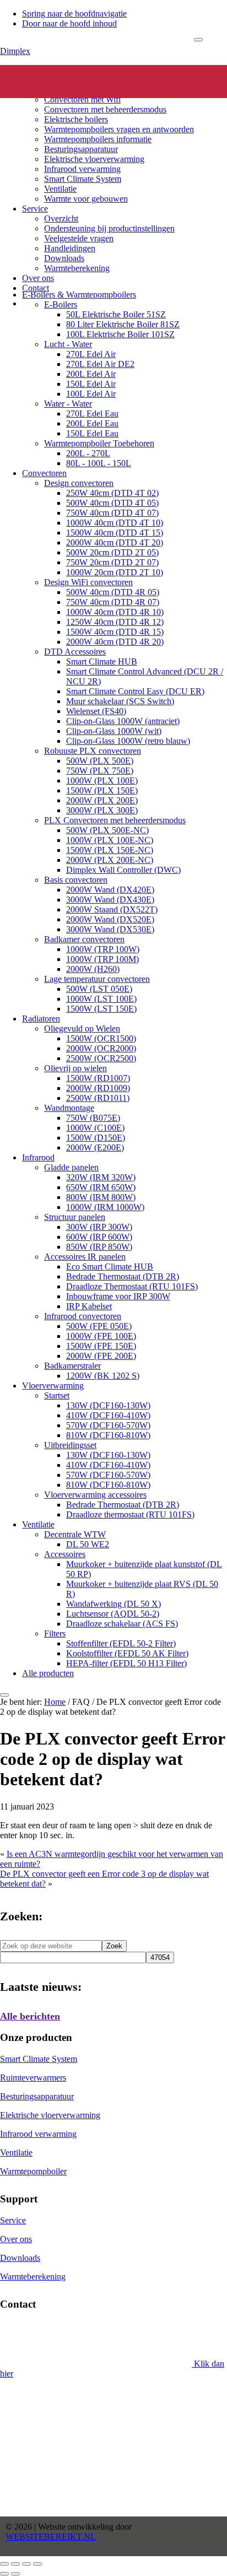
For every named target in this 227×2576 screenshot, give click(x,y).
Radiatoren (41, 1019)
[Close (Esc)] (4, 2564)
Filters (55, 1633)
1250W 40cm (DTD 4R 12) (115, 622)
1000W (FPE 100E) (101, 1336)
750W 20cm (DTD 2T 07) (112, 562)
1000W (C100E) (95, 1128)
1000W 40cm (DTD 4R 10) (115, 612)
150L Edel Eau (92, 433)
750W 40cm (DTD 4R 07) (113, 602)
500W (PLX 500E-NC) (107, 830)
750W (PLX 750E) (100, 771)
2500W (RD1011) (98, 1098)
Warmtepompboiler (33, 2171)
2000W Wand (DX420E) (110, 890)
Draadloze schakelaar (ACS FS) (122, 1624)
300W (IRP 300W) (99, 1227)
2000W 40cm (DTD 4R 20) (115, 642)
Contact (36, 288)
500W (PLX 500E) (100, 761)
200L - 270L (88, 453)
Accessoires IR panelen (85, 1257)
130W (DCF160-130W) (108, 1405)
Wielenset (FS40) (96, 711)
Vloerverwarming (53, 1386)
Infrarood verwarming (82, 169)
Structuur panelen (75, 1217)
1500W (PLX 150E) (102, 790)
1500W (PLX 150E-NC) (110, 850)
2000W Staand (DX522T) (112, 909)
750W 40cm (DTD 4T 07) (112, 513)
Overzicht (61, 218)
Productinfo (42, 80)
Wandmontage (69, 1108)
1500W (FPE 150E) (101, 1346)
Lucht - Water (68, 344)
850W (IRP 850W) (99, 1247)
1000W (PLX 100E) (102, 781)
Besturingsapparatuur (81, 149)
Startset (57, 1395)
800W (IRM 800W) (101, 1197)
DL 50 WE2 (88, 1544)
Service (35, 209)
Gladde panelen (71, 1167)
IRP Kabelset (89, 1306)
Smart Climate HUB (102, 661)
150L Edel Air (91, 384)
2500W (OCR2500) (101, 1058)
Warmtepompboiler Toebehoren (99, 443)
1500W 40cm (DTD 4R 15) (115, 632)
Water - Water (68, 404)
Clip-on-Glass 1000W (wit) (114, 731)
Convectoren (66, 90)
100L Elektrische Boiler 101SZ (120, 334)
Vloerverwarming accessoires (95, 1495)
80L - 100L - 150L (99, 463)
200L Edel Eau (92, 423)
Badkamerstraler (72, 1366)
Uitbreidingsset (70, 1445)
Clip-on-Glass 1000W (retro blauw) (128, 741)
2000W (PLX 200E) (102, 800)
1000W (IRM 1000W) (105, 1207)
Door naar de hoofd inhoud (69, 23)
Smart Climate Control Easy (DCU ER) (135, 691)
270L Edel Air (91, 354)
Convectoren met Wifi (82, 99)
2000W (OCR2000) (101, 1048)
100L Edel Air (91, 394)
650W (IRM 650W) (101, 1187)
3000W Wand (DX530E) (110, 929)
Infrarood (38, 1157)
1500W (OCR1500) (101, 1038)
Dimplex (15, 51)
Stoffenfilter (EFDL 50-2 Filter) (121, 1643)
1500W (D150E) (96, 1138)
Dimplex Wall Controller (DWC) (123, 870)
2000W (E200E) (95, 1147)
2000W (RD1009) (98, 1088)
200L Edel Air (91, 374)
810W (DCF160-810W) (108, 1435)
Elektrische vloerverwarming (94, 159)
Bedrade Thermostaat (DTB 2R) (123, 1276)
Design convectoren (79, 483)
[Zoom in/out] (37, 2564)
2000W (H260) (93, 969)
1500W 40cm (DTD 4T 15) (115, 533)
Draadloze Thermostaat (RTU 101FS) (132, 1286)
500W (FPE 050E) (99, 1326)
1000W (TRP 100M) (102, 959)
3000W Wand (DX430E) (110, 900)
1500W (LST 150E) (101, 1009)
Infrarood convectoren (83, 1316)
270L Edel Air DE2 (100, 364)
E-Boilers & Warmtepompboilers (79, 295)
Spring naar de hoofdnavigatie (74, 13)
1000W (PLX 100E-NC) (110, 840)
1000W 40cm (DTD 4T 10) (115, 523)
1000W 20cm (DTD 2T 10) (115, 572)
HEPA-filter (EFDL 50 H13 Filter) (126, 1663)
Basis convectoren (76, 880)
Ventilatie (60, 189)
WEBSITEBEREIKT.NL (51, 2537)
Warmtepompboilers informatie (98, 139)
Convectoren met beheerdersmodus (105, 109)
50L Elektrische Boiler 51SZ (116, 314)
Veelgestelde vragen (79, 238)
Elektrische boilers (76, 119)
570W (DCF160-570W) (108, 1425)
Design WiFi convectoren (88, 582)
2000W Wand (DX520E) (110, 919)
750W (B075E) (93, 1118)
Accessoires (65, 1554)
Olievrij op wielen (75, 1068)
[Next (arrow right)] (15, 2574)
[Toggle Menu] (198, 40)
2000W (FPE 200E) (101, 1356)
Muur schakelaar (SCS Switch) (120, 701)
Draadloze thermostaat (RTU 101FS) (130, 1514)
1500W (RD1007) (98, 1078)
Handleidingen (70, 248)
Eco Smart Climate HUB (110, 1267)
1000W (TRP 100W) (103, 949)
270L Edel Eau (92, 414)
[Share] (15, 2564)
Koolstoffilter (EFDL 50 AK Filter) (127, 1653)
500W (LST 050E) (99, 989)
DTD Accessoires (75, 652)
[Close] (4, 1695)
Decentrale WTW (75, 1534)
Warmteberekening (77, 268)
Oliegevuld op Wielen (82, 1028)
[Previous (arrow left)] (4, 2574)
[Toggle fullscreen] (26, 2564)
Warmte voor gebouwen (86, 199)
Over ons (38, 278)
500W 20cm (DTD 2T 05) (112, 552)
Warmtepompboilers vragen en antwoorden (119, 129)
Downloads (64, 258)
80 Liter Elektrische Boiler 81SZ (123, 324)
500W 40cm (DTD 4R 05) (113, 592)
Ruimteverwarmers (33, 2078)
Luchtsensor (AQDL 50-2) (113, 1614)
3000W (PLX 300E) (102, 810)
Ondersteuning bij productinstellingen (109, 228)
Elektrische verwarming (63, 70)
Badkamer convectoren (84, 939)
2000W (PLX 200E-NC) (110, 860)
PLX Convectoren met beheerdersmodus (115, 820)
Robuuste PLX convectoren (93, 751)
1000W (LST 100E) (101, 999)
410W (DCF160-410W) (108, 1415)
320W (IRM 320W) (101, 1177)
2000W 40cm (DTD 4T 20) (115, 542)
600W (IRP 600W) (99, 1237)
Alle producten (48, 1673)
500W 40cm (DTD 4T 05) (112, 503)
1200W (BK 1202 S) (103, 1376)
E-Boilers (61, 304)
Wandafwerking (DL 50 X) (113, 1604)
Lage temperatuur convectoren (97, 979)
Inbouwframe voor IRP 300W (118, 1296)
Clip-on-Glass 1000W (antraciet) (123, 721)
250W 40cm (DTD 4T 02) (112, 493)
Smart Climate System (83, 179)
